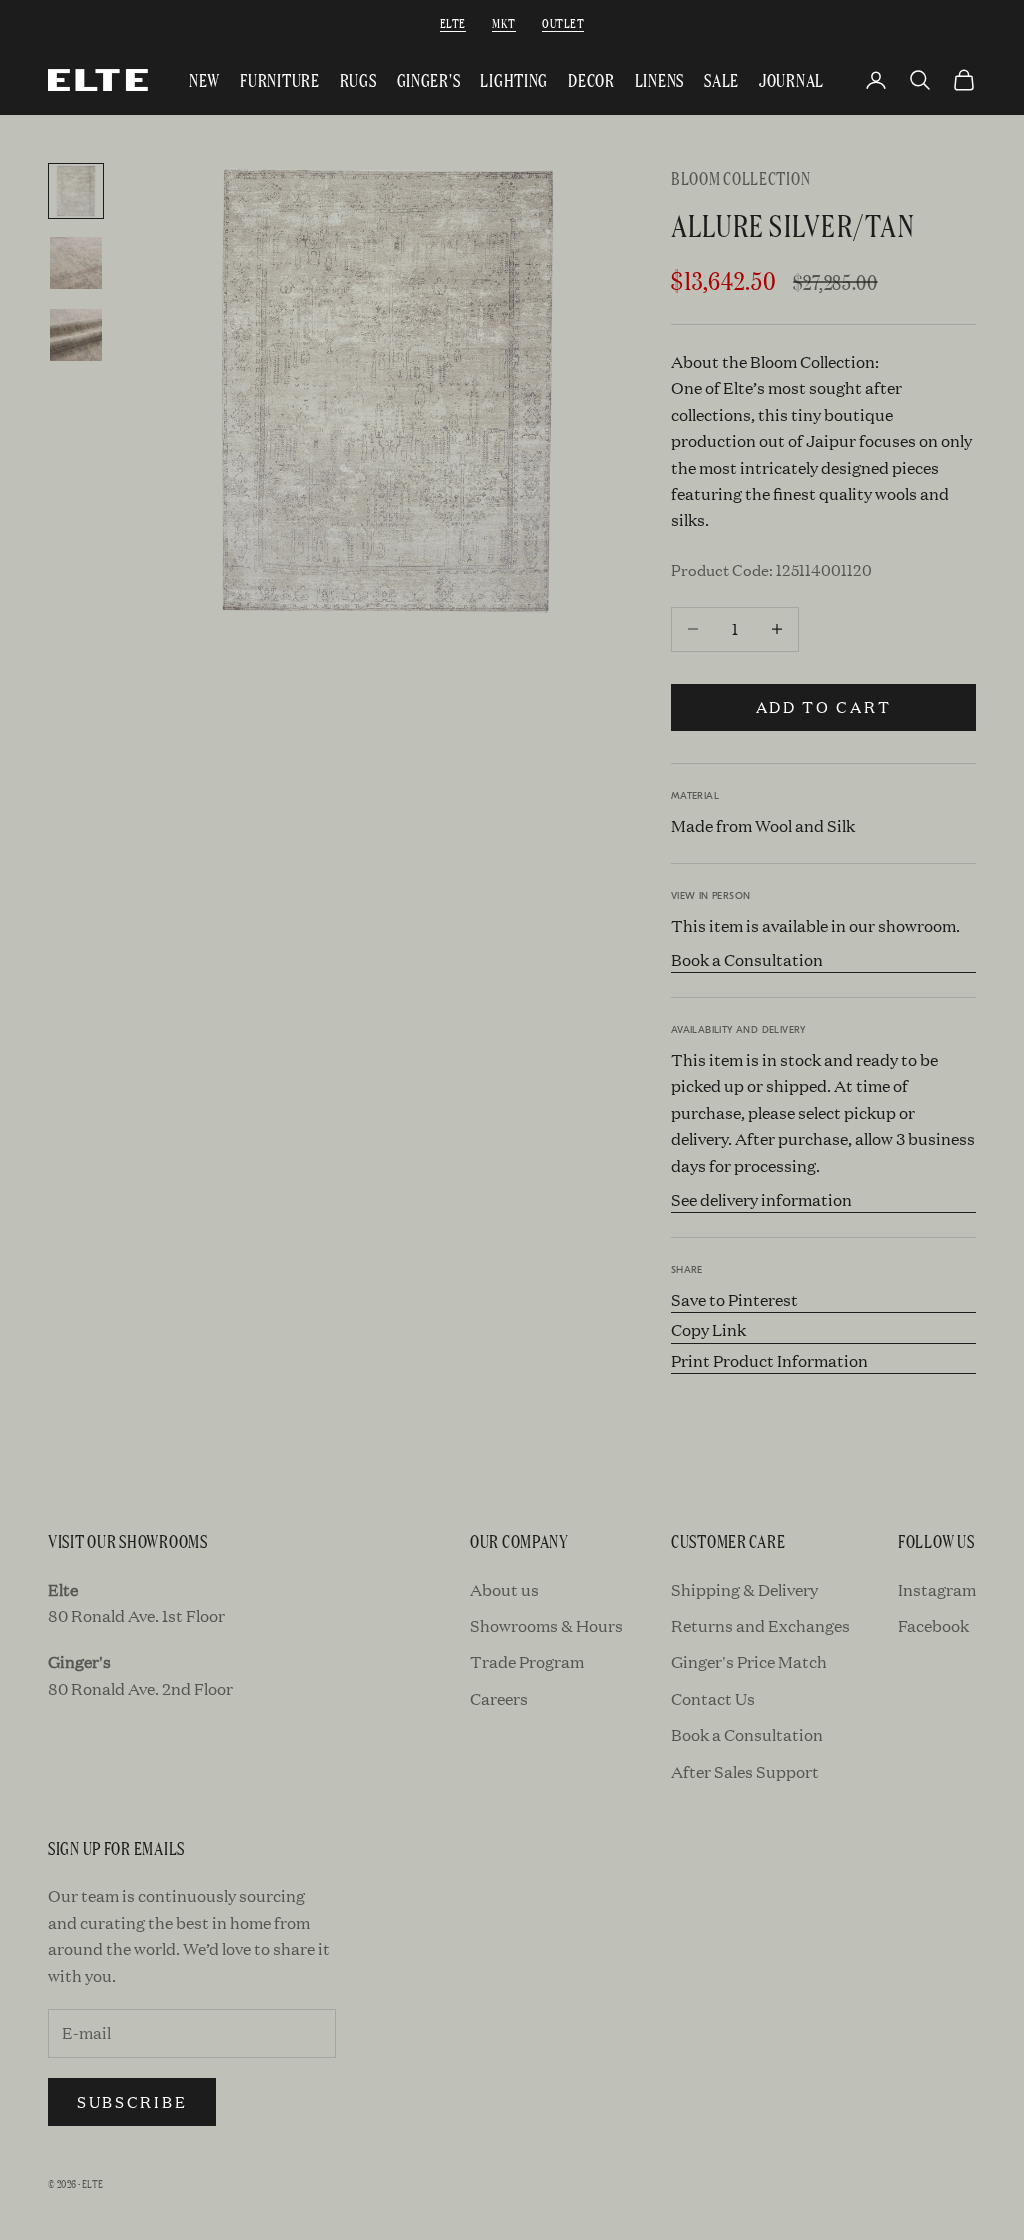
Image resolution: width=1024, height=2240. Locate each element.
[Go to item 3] (76, 335)
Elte (453, 22)
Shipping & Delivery (744, 1589)
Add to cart (824, 706)
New (204, 79)
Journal (791, 79)
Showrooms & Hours (546, 1625)
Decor (591, 79)
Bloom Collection (741, 177)
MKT (503, 22)
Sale (721, 79)
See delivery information (761, 1199)
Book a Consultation (747, 959)
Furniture (279, 79)
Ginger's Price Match (749, 1661)
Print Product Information (769, 1360)
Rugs (358, 79)
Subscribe (132, 2101)
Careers (499, 1698)
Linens (659, 79)
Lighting (514, 79)
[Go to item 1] (76, 191)
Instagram (937, 1589)
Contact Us (713, 1698)
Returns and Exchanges (760, 1625)
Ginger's (429, 79)
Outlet (563, 22)
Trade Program (527, 1661)
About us (504, 1589)
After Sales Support (745, 1771)
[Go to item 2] (76, 263)
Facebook (933, 1625)
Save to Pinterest (734, 1299)
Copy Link (708, 1329)
